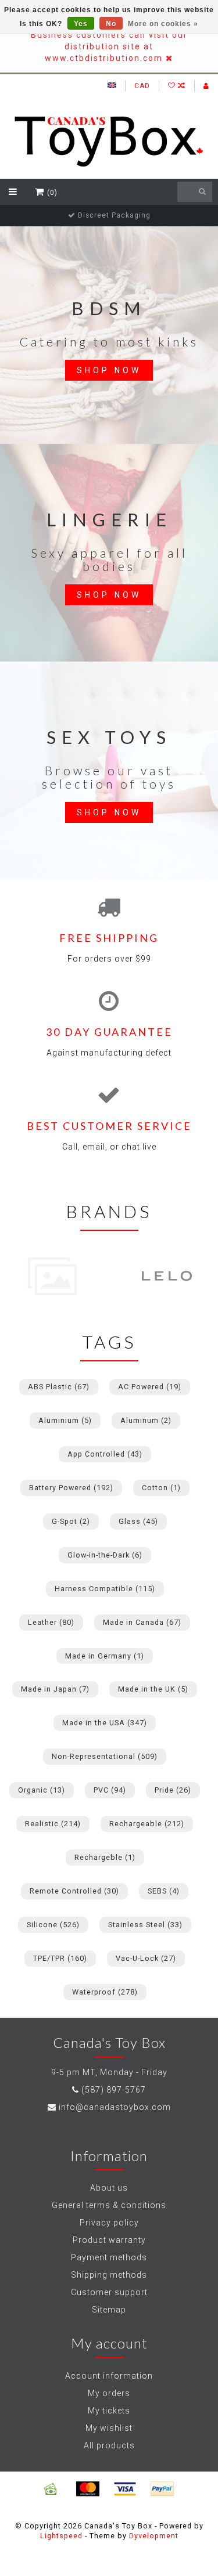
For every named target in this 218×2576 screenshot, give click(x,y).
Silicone (53, 1925)
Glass (138, 1521)
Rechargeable (147, 1824)
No (111, 24)
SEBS (164, 1891)
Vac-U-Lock (146, 1958)
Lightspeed (61, 2536)
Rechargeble (105, 1857)
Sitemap (109, 2310)
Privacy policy (109, 2223)
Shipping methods (109, 2275)
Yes (81, 24)
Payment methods (109, 2257)
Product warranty (109, 2240)
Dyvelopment (154, 2536)
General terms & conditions (109, 2205)
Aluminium (65, 1420)
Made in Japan (55, 1689)
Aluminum (146, 1420)
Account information (109, 2376)
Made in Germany (105, 1656)
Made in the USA (105, 1723)
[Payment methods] (51, 2489)
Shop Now (109, 370)
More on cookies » (163, 24)
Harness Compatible (105, 1589)
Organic (42, 1790)
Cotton (161, 1488)
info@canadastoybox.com (115, 2107)
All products (109, 2445)
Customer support (109, 2292)
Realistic (53, 1824)
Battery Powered (71, 1488)
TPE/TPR (60, 1958)
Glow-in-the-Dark (105, 1555)
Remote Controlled (74, 1891)
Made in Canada (142, 1622)
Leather (51, 1622)
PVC (110, 1790)
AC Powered (150, 1387)
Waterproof (105, 1992)
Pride (173, 1790)
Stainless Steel (145, 1925)
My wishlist (109, 2428)
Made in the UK (153, 1689)
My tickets (109, 2411)
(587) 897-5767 (114, 2090)
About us (109, 2188)
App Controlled (105, 1454)
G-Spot (71, 1521)
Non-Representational (105, 1756)
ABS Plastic (59, 1387)
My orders (109, 2393)
